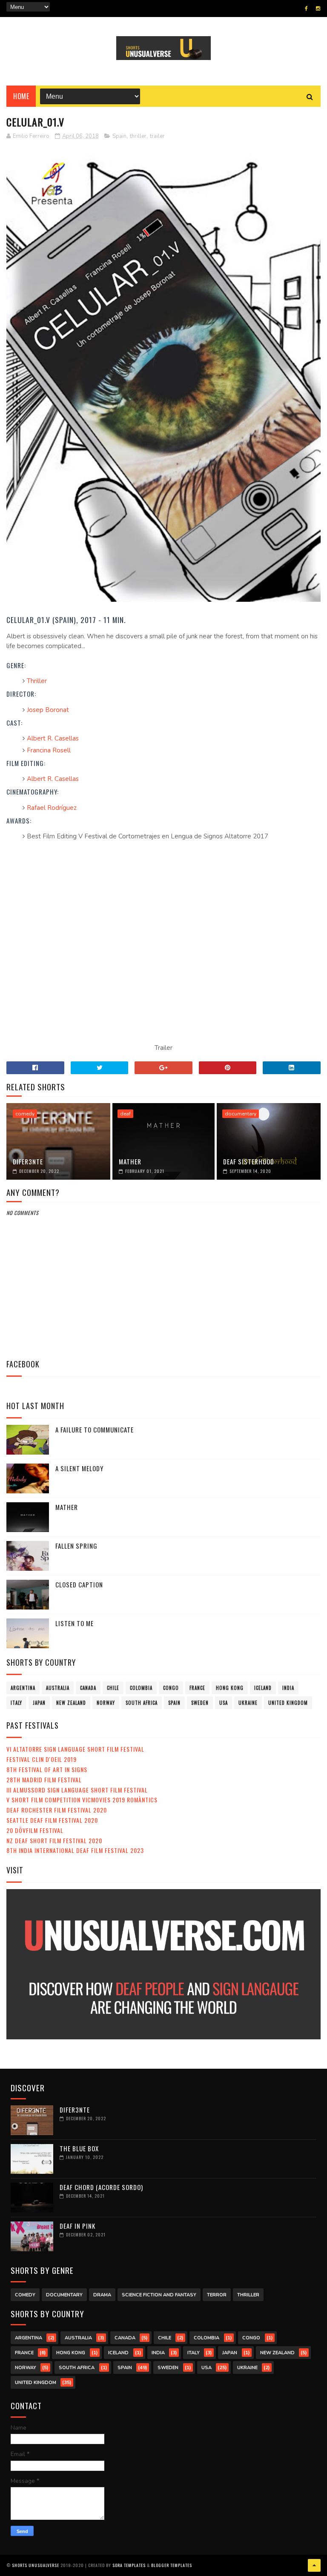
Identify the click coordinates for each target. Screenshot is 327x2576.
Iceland (263, 1688)
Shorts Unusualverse (36, 2565)
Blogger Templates (172, 2565)
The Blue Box (79, 2148)
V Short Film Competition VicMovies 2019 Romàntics (82, 1800)
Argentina (23, 1688)
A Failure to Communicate (95, 1430)
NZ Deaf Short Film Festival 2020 (54, 1840)
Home (21, 96)
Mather (130, 1161)
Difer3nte (28, 1161)
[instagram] (318, 9)
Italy (16, 1703)
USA (224, 1703)
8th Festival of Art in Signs (47, 1769)
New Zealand (71, 1703)
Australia (58, 1688)
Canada (88, 1688)
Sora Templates (129, 2565)
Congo (171, 1688)
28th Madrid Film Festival (44, 1780)
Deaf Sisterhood (249, 1161)
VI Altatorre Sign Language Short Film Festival (75, 1749)
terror (217, 2295)
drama (102, 2295)
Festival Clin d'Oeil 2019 (42, 1759)
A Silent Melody (79, 1468)
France (197, 1688)
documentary (241, 1114)
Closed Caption (79, 1584)
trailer (157, 136)
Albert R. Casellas (53, 738)
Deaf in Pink (77, 2226)
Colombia (141, 1688)
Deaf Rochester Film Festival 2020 (57, 1810)
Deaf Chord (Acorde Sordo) (101, 2187)
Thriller (37, 681)
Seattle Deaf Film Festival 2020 (52, 1820)
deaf (125, 1114)
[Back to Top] (314, 2565)
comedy (25, 1114)
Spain (119, 136)
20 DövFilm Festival (35, 1830)
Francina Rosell (49, 750)
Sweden (200, 1703)
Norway (106, 1703)
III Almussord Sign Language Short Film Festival (77, 1790)
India (288, 1688)
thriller (138, 136)
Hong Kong (230, 1688)
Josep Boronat (48, 710)
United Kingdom (288, 1703)
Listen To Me (75, 1623)
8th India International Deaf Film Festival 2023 (75, 1850)
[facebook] (306, 9)
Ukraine (248, 1703)
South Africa (142, 1703)
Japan (39, 1703)
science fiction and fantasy (159, 2295)
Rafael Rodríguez (52, 808)
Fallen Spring (76, 1546)
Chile (113, 1688)
